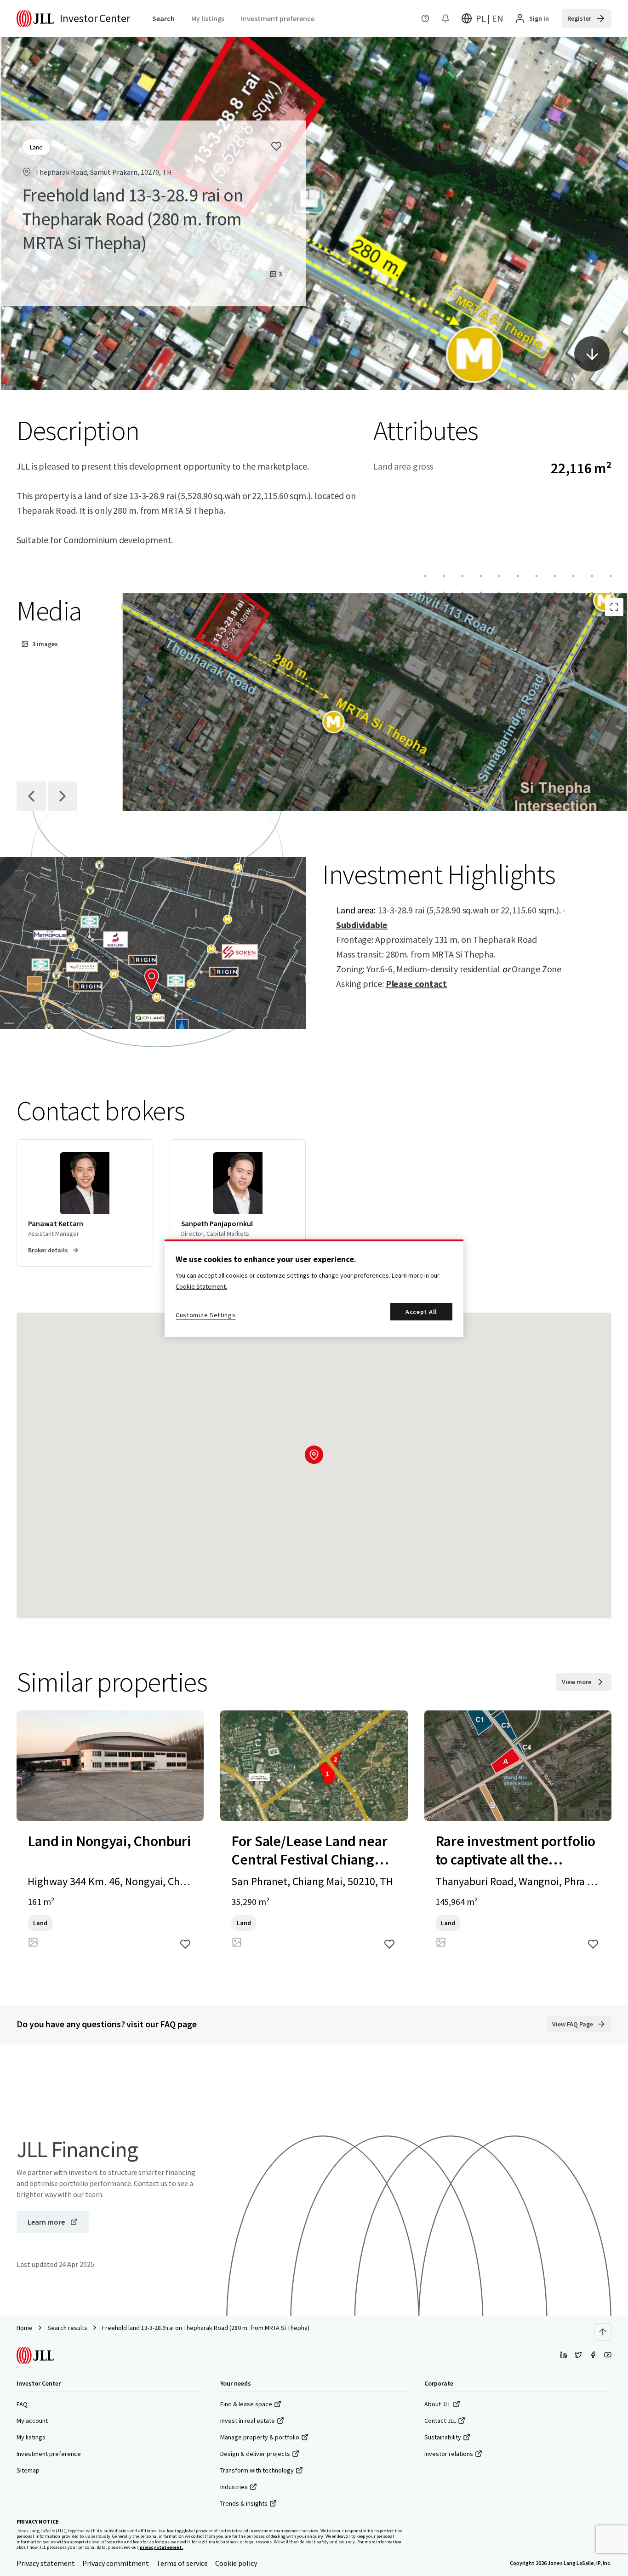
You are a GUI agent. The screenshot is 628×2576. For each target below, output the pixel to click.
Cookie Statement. (201, 1286)
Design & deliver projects (255, 2454)
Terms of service (182, 2563)
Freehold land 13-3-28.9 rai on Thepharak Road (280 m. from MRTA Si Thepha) (206, 2328)
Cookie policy (236, 2563)
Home (25, 2328)
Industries (234, 2487)
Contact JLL (440, 2421)
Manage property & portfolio (260, 2437)
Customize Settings (206, 1315)
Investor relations (449, 2454)
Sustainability (443, 2437)
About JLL (438, 2404)
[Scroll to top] (603, 2332)
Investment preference (49, 2454)
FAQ (22, 2404)
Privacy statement (46, 2563)
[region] (314, 1288)
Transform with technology (257, 2470)
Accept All (421, 1312)
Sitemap (28, 2470)
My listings (31, 2437)
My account (32, 2421)
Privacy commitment (116, 2563)
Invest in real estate (248, 2421)
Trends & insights (244, 2503)
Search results (67, 2328)
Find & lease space (246, 2404)
